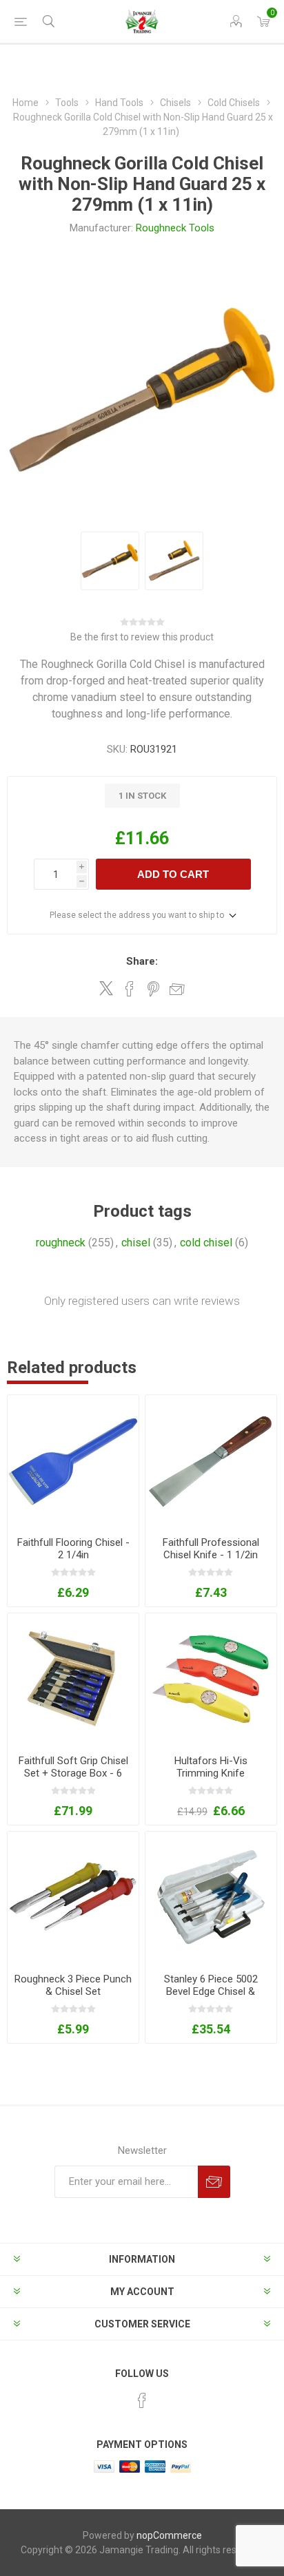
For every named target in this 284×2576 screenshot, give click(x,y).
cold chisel (206, 1243)
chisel (136, 1243)
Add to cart (173, 874)
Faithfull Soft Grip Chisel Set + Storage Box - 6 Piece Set (73, 1773)
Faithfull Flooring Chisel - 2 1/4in (73, 1549)
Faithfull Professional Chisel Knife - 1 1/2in (211, 1549)
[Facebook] (142, 2400)
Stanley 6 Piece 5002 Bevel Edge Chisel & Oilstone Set (211, 1991)
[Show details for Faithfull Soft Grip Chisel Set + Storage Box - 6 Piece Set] (73, 1679)
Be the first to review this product (142, 637)
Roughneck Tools (175, 228)
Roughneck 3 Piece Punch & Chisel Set (73, 1985)
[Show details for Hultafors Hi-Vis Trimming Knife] (211, 1679)
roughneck (61, 1243)
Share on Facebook (130, 989)
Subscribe (214, 2182)
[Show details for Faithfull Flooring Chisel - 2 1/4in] (73, 1460)
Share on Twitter (106, 988)
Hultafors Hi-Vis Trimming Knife (211, 1767)
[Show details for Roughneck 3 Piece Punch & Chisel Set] (73, 1897)
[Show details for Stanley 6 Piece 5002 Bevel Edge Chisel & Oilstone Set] (211, 1897)
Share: (142, 961)
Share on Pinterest (153, 989)
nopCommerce (169, 2535)
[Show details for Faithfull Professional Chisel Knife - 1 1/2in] (211, 1460)
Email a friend (177, 989)
